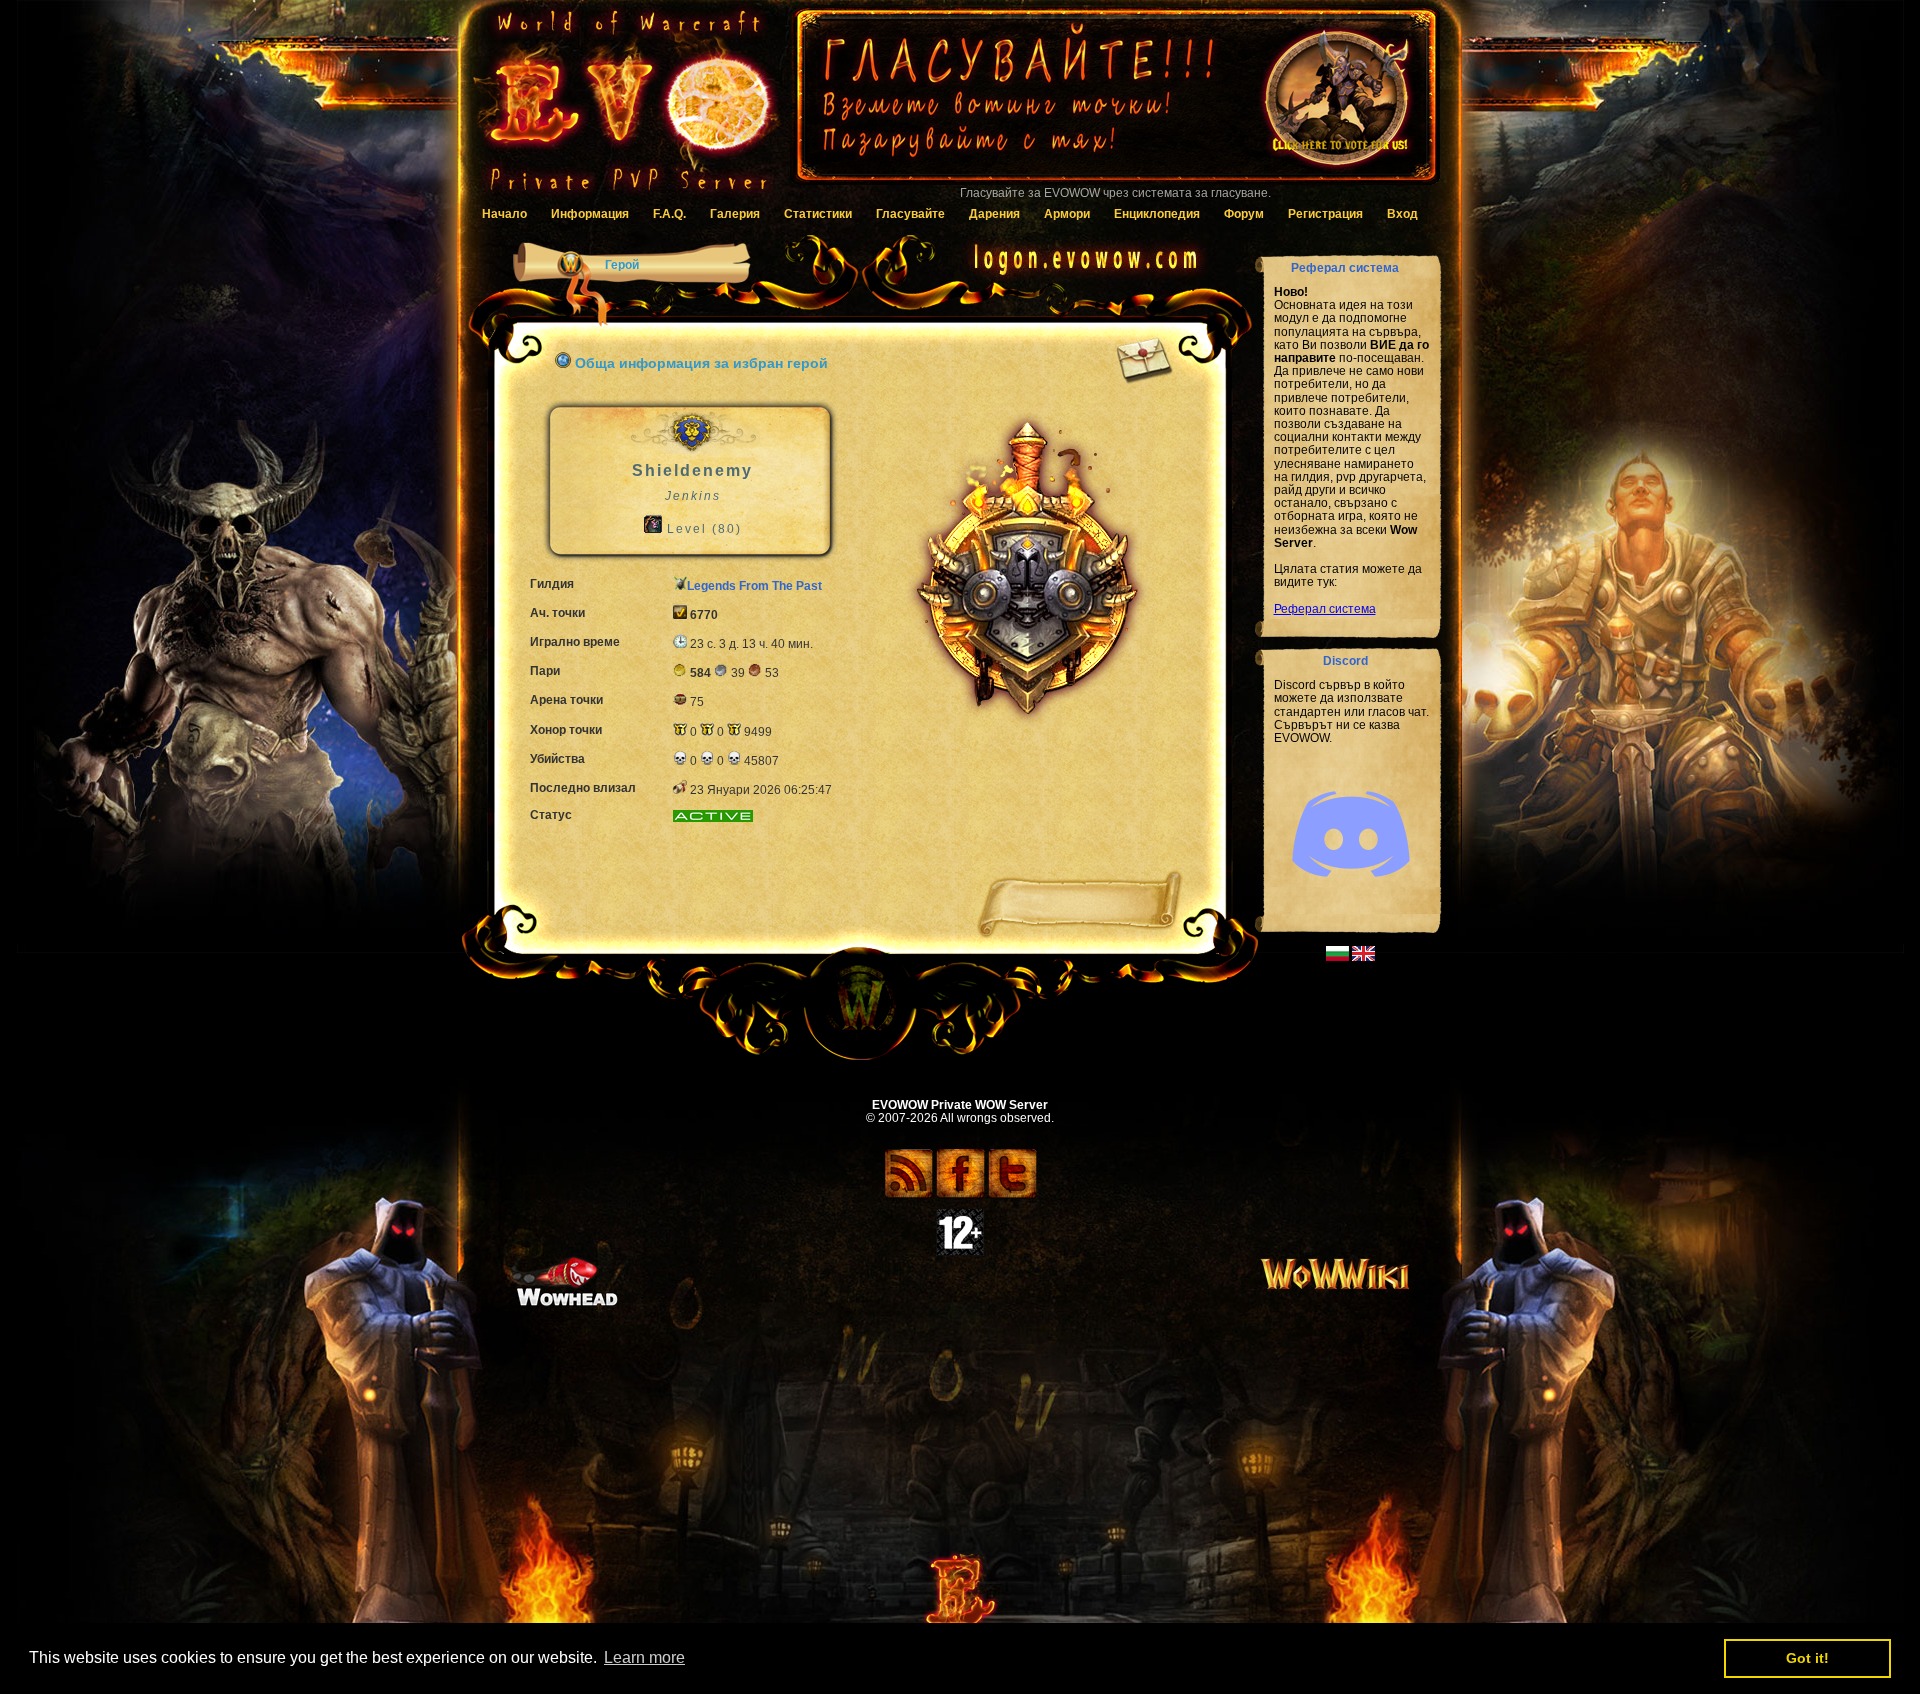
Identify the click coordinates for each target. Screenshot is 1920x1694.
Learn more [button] (644, 1657)
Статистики (818, 214)
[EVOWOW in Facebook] (960, 1195)
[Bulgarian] (1337, 957)
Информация (590, 214)
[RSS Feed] (908, 1195)
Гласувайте (910, 214)
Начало (504, 214)
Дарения (994, 214)
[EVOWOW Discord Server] (1351, 894)
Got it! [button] (1807, 1658)
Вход (1402, 214)
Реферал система (1325, 609)
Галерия (735, 214)
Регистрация (1325, 214)
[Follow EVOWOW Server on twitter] (1012, 1195)
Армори (1067, 214)
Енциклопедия (1157, 214)
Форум (1244, 214)
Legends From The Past (754, 586)
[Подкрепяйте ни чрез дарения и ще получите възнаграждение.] (1115, 105)
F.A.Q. (669, 214)
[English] (1363, 957)
